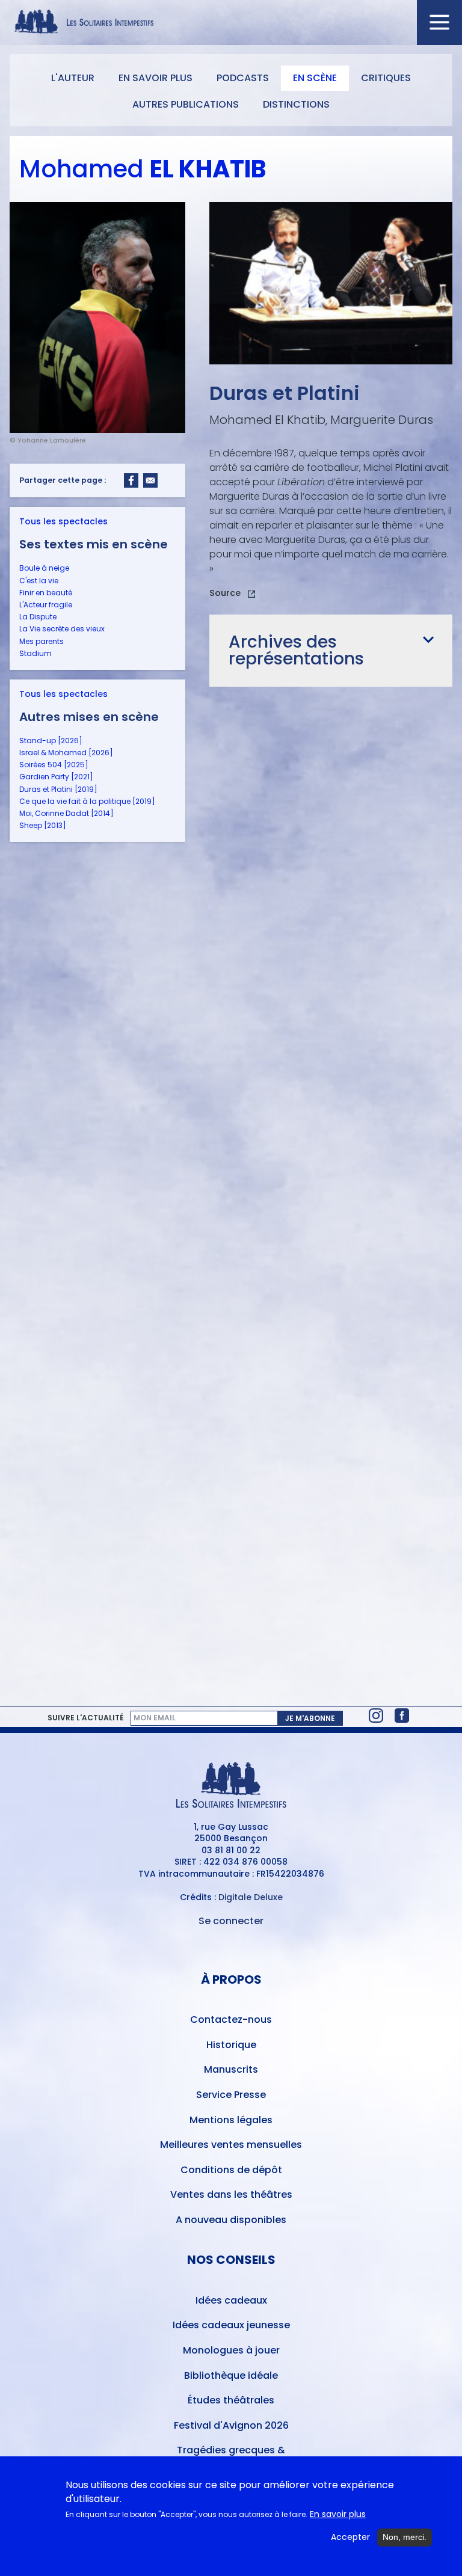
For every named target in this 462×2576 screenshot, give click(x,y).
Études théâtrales (231, 2400)
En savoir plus (156, 78)
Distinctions (296, 104)
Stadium (35, 653)
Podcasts (243, 78)
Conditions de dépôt (231, 2170)
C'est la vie (39, 581)
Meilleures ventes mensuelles (231, 2145)
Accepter (350, 2537)
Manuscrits (231, 2069)
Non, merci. (405, 2537)
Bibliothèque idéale (231, 2375)
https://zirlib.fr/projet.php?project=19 (232, 595)
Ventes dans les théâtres (231, 2194)
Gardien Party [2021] (56, 777)
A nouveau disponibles (231, 2220)
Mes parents (42, 641)
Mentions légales (231, 2120)
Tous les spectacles (63, 521)
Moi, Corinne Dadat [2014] (66, 813)
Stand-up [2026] (51, 741)
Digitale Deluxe (251, 1897)
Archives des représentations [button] (296, 650)
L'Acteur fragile (46, 605)
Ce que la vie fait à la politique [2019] (87, 801)
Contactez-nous (231, 2019)
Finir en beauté (46, 593)
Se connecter (231, 1921)
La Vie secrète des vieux (62, 629)
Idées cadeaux (231, 2300)
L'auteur (73, 78)
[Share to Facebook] (131, 480)
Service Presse (231, 2095)
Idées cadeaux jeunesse (231, 2325)
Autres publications (186, 104)
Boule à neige (44, 568)
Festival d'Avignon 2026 (231, 2425)
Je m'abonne (310, 1718)
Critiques (386, 78)
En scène (315, 78)
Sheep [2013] (43, 825)
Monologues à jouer (231, 2350)
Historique (231, 2045)
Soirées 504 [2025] (54, 765)
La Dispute (38, 617)
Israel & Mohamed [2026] (66, 753)
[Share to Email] (150, 480)
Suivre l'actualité (85, 1718)
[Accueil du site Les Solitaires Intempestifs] (231, 23)
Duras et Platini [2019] (58, 789)
